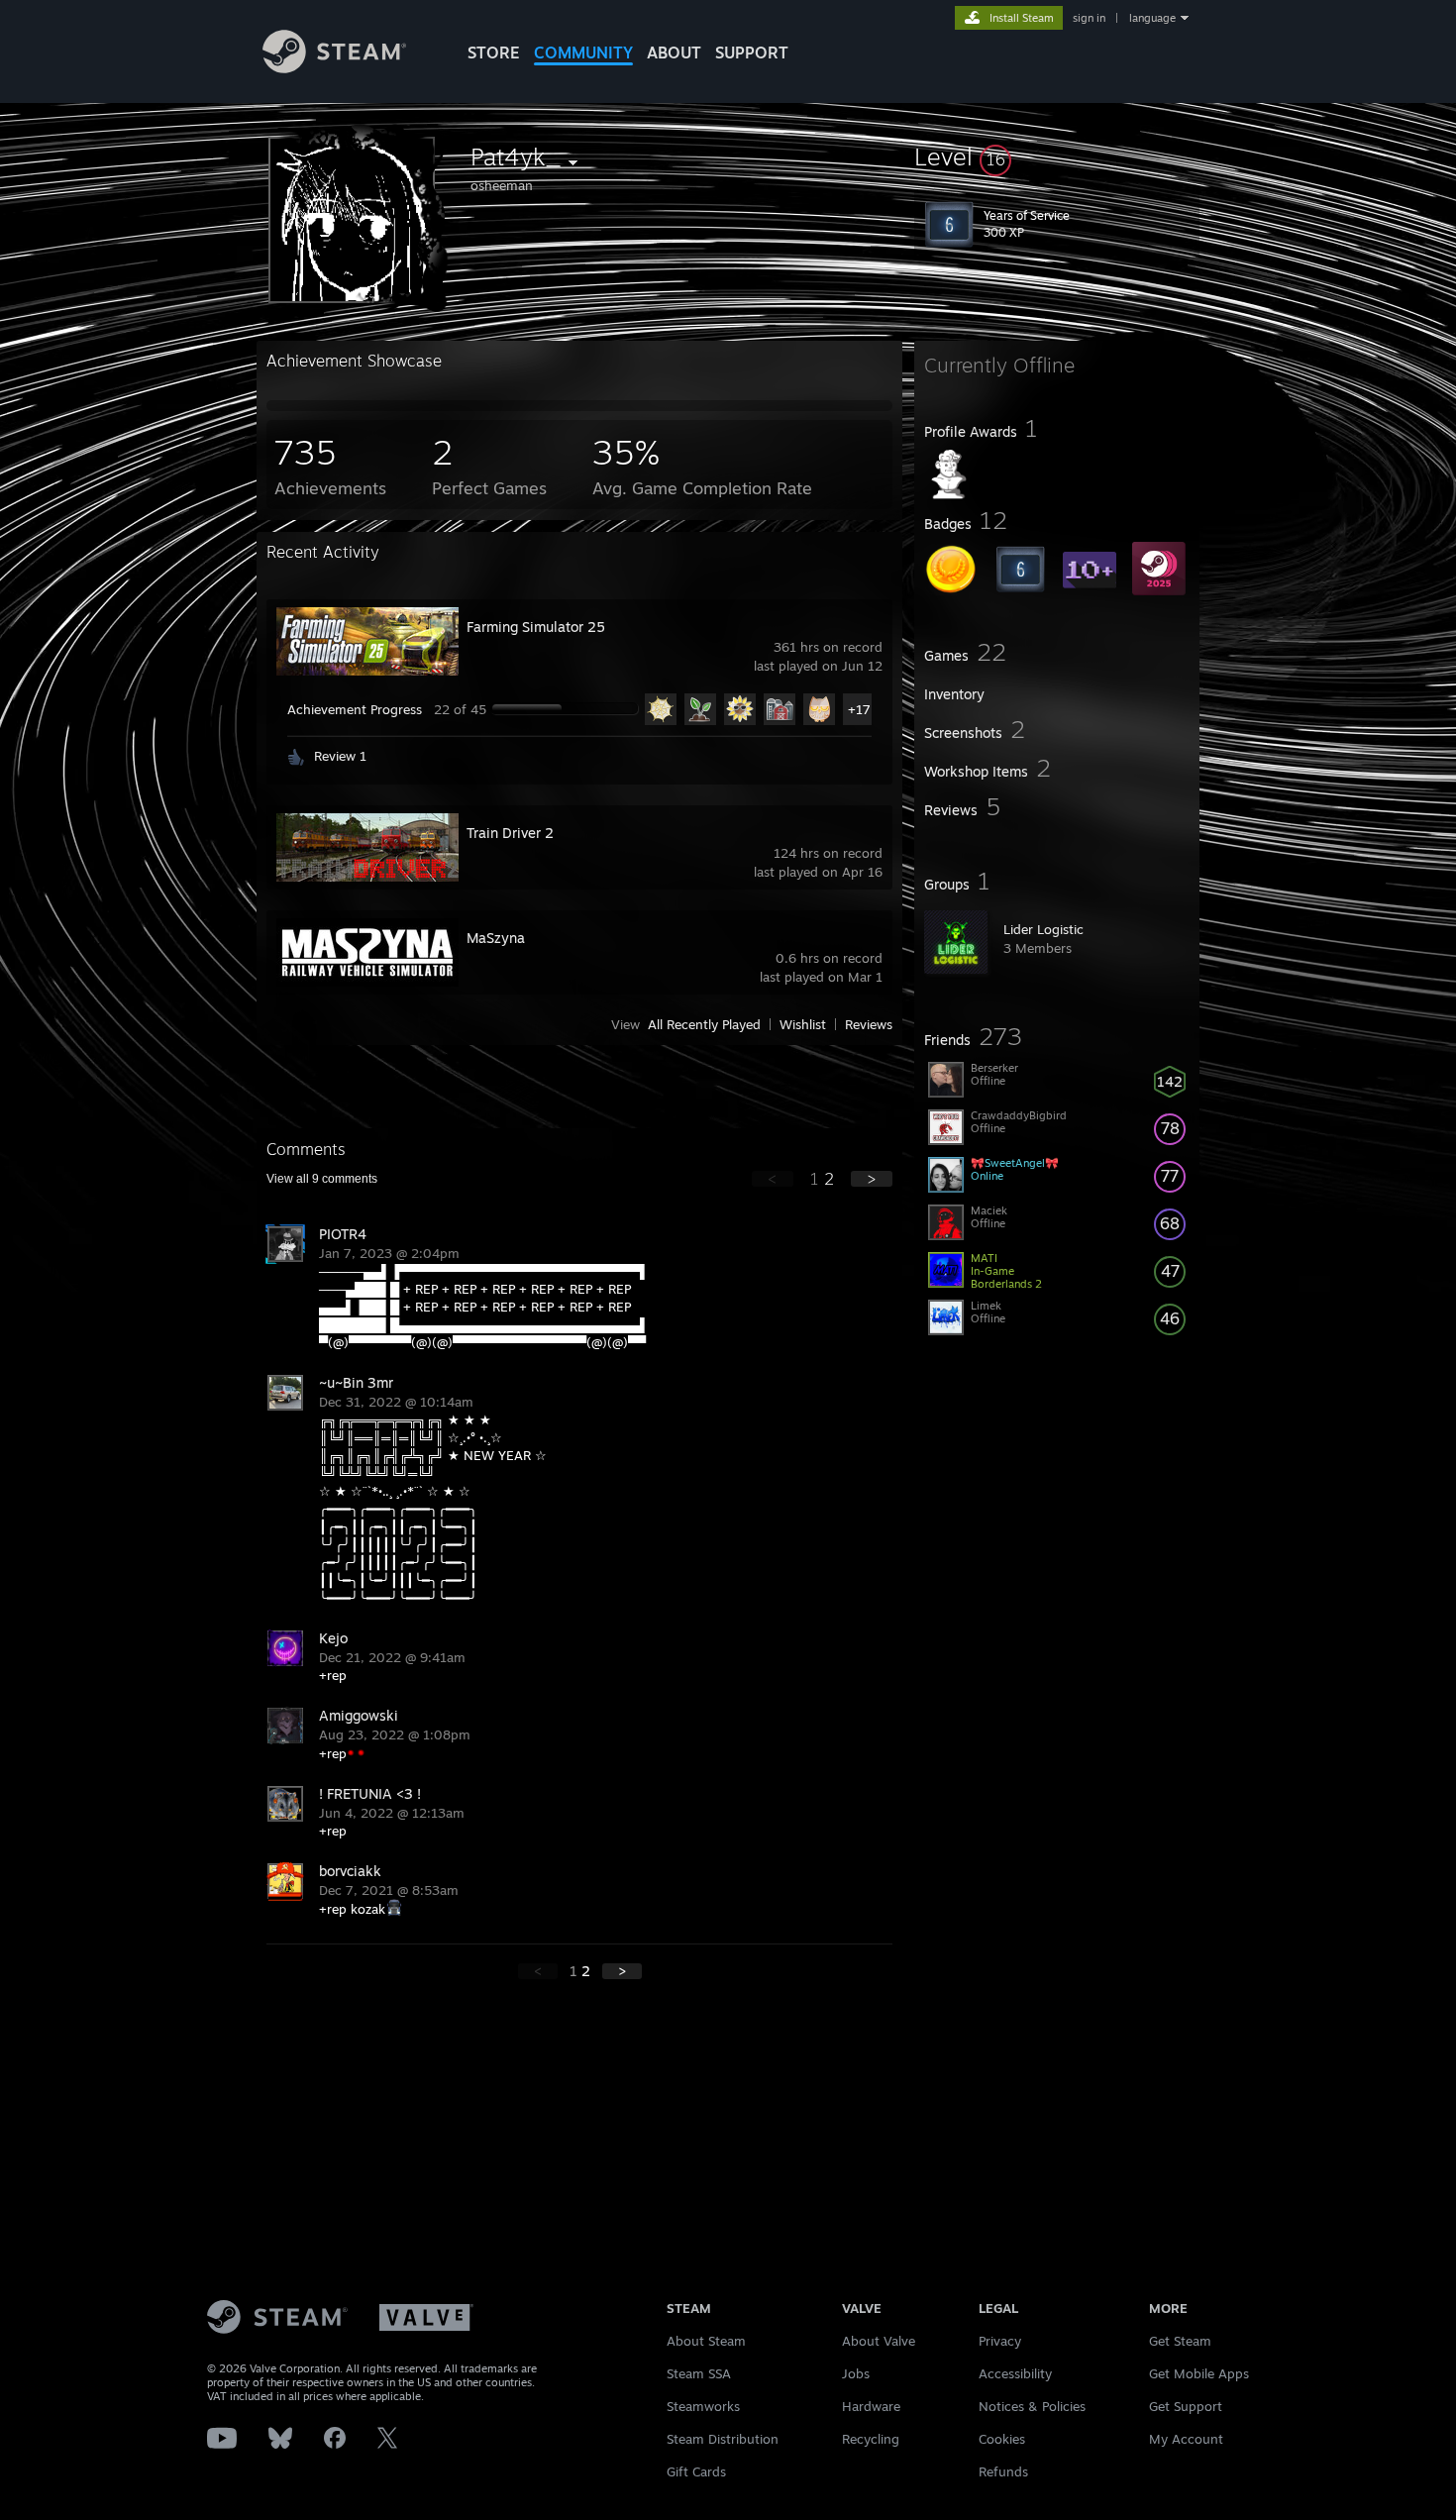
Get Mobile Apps (1199, 2373)
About (674, 52)
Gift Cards (696, 2471)
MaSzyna (496, 938)
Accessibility (1015, 2373)
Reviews (869, 1024)
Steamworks (703, 2406)
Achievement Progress (355, 709)
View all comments (322, 1179)
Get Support (1186, 2406)
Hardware (871, 2406)
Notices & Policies (1032, 2406)
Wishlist (803, 1024)
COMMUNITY (583, 52)
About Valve (879, 2341)
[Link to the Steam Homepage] (334, 68)
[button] (1057, 157)
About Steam (706, 2341)
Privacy (1000, 2341)
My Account (1186, 2439)
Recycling (871, 2439)
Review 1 (340, 756)
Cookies (1002, 2439)
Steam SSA (699, 2373)
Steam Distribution (723, 2439)
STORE (494, 52)
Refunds (1003, 2471)
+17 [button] (859, 709)
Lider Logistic (1043, 929)
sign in (1089, 18)
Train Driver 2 (510, 833)
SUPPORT (752, 52)
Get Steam (1180, 2341)
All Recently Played (704, 1024)
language (1152, 18)
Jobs (856, 2373)
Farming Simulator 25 (536, 627)
